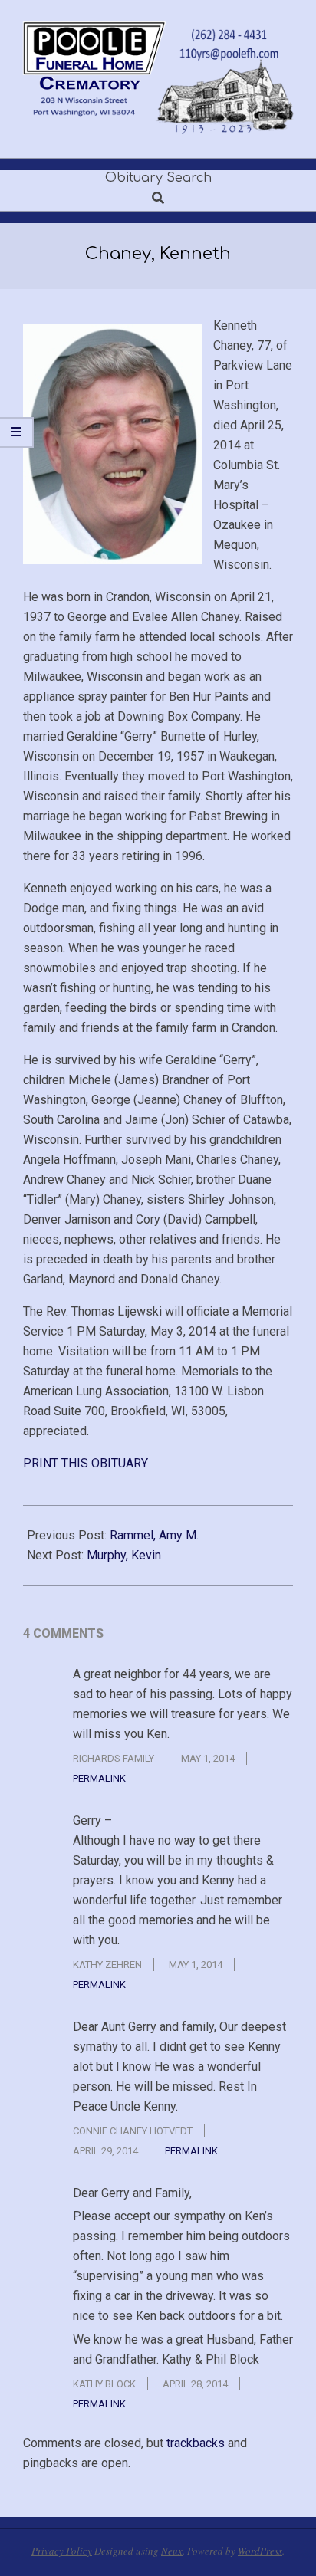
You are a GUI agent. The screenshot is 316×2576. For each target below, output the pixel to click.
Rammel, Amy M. (154, 1535)
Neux (172, 2551)
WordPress (260, 2551)
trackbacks (196, 2443)
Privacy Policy (62, 2551)
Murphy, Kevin (124, 1555)
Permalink (99, 1778)
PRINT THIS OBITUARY (86, 1463)
